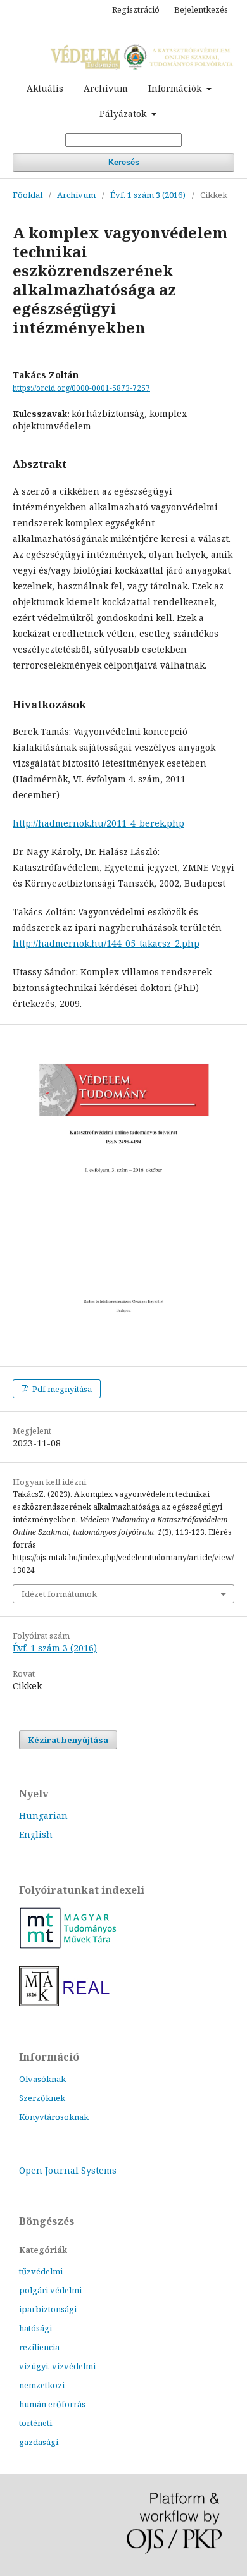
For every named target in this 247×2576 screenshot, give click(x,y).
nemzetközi (42, 2385)
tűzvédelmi (41, 2271)
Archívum (106, 88)
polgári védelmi (50, 2290)
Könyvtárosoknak (54, 2117)
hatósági (35, 2328)
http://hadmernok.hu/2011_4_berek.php (98, 823)
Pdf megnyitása (61, 1389)
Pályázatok (124, 114)
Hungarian (43, 1815)
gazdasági (39, 2442)
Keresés (124, 162)
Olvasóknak (42, 2079)
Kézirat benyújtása (68, 1740)
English (36, 1834)
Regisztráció (136, 9)
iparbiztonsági (48, 2309)
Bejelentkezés (201, 9)
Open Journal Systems (68, 2170)
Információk (176, 88)
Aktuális (45, 88)
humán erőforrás (52, 2404)
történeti (35, 2423)
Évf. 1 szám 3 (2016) (148, 195)
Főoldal (28, 195)
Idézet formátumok (59, 1594)
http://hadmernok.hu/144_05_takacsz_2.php (106, 943)
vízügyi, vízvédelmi (57, 2366)
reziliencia (39, 2347)
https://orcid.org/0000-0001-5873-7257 (81, 388)
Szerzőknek (42, 2098)
